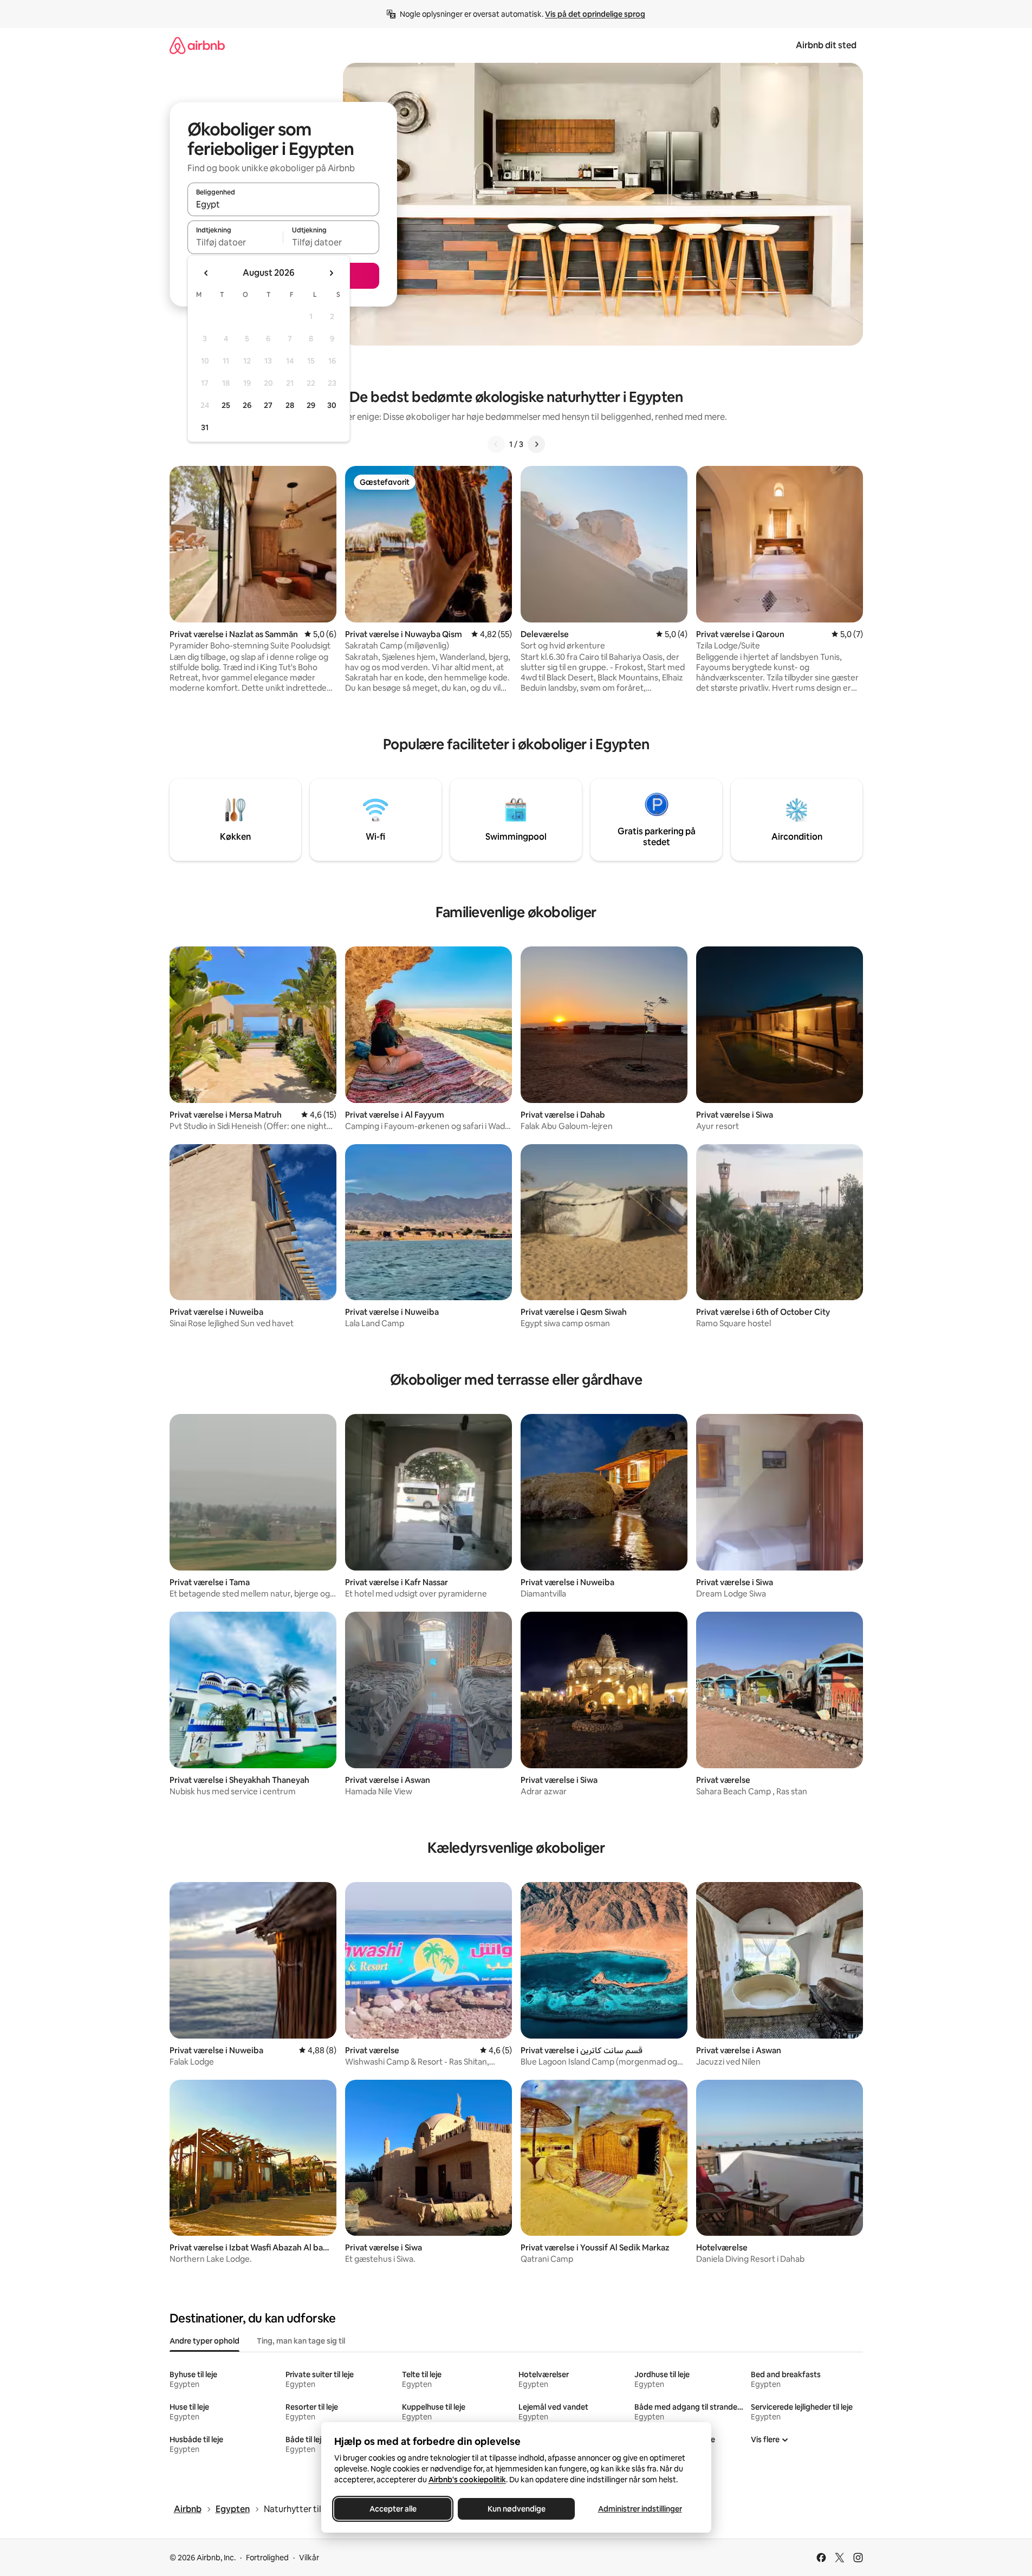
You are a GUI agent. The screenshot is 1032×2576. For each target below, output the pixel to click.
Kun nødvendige (516, 2509)
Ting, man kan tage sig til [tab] (301, 2341)
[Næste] (536, 444)
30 (332, 405)
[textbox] (235, 242)
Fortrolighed (267, 2558)
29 (311, 405)
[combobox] (283, 204)
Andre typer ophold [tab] (205, 2341)
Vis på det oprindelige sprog (595, 14)
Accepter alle (392, 2509)
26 (247, 405)
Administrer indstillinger (640, 2509)
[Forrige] (496, 444)
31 (205, 427)
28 (290, 405)
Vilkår (309, 2558)
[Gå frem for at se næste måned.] (331, 273)
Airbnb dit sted (826, 45)
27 (268, 405)
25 (226, 405)
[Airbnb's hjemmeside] (197, 45)
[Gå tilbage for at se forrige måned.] (206, 273)
